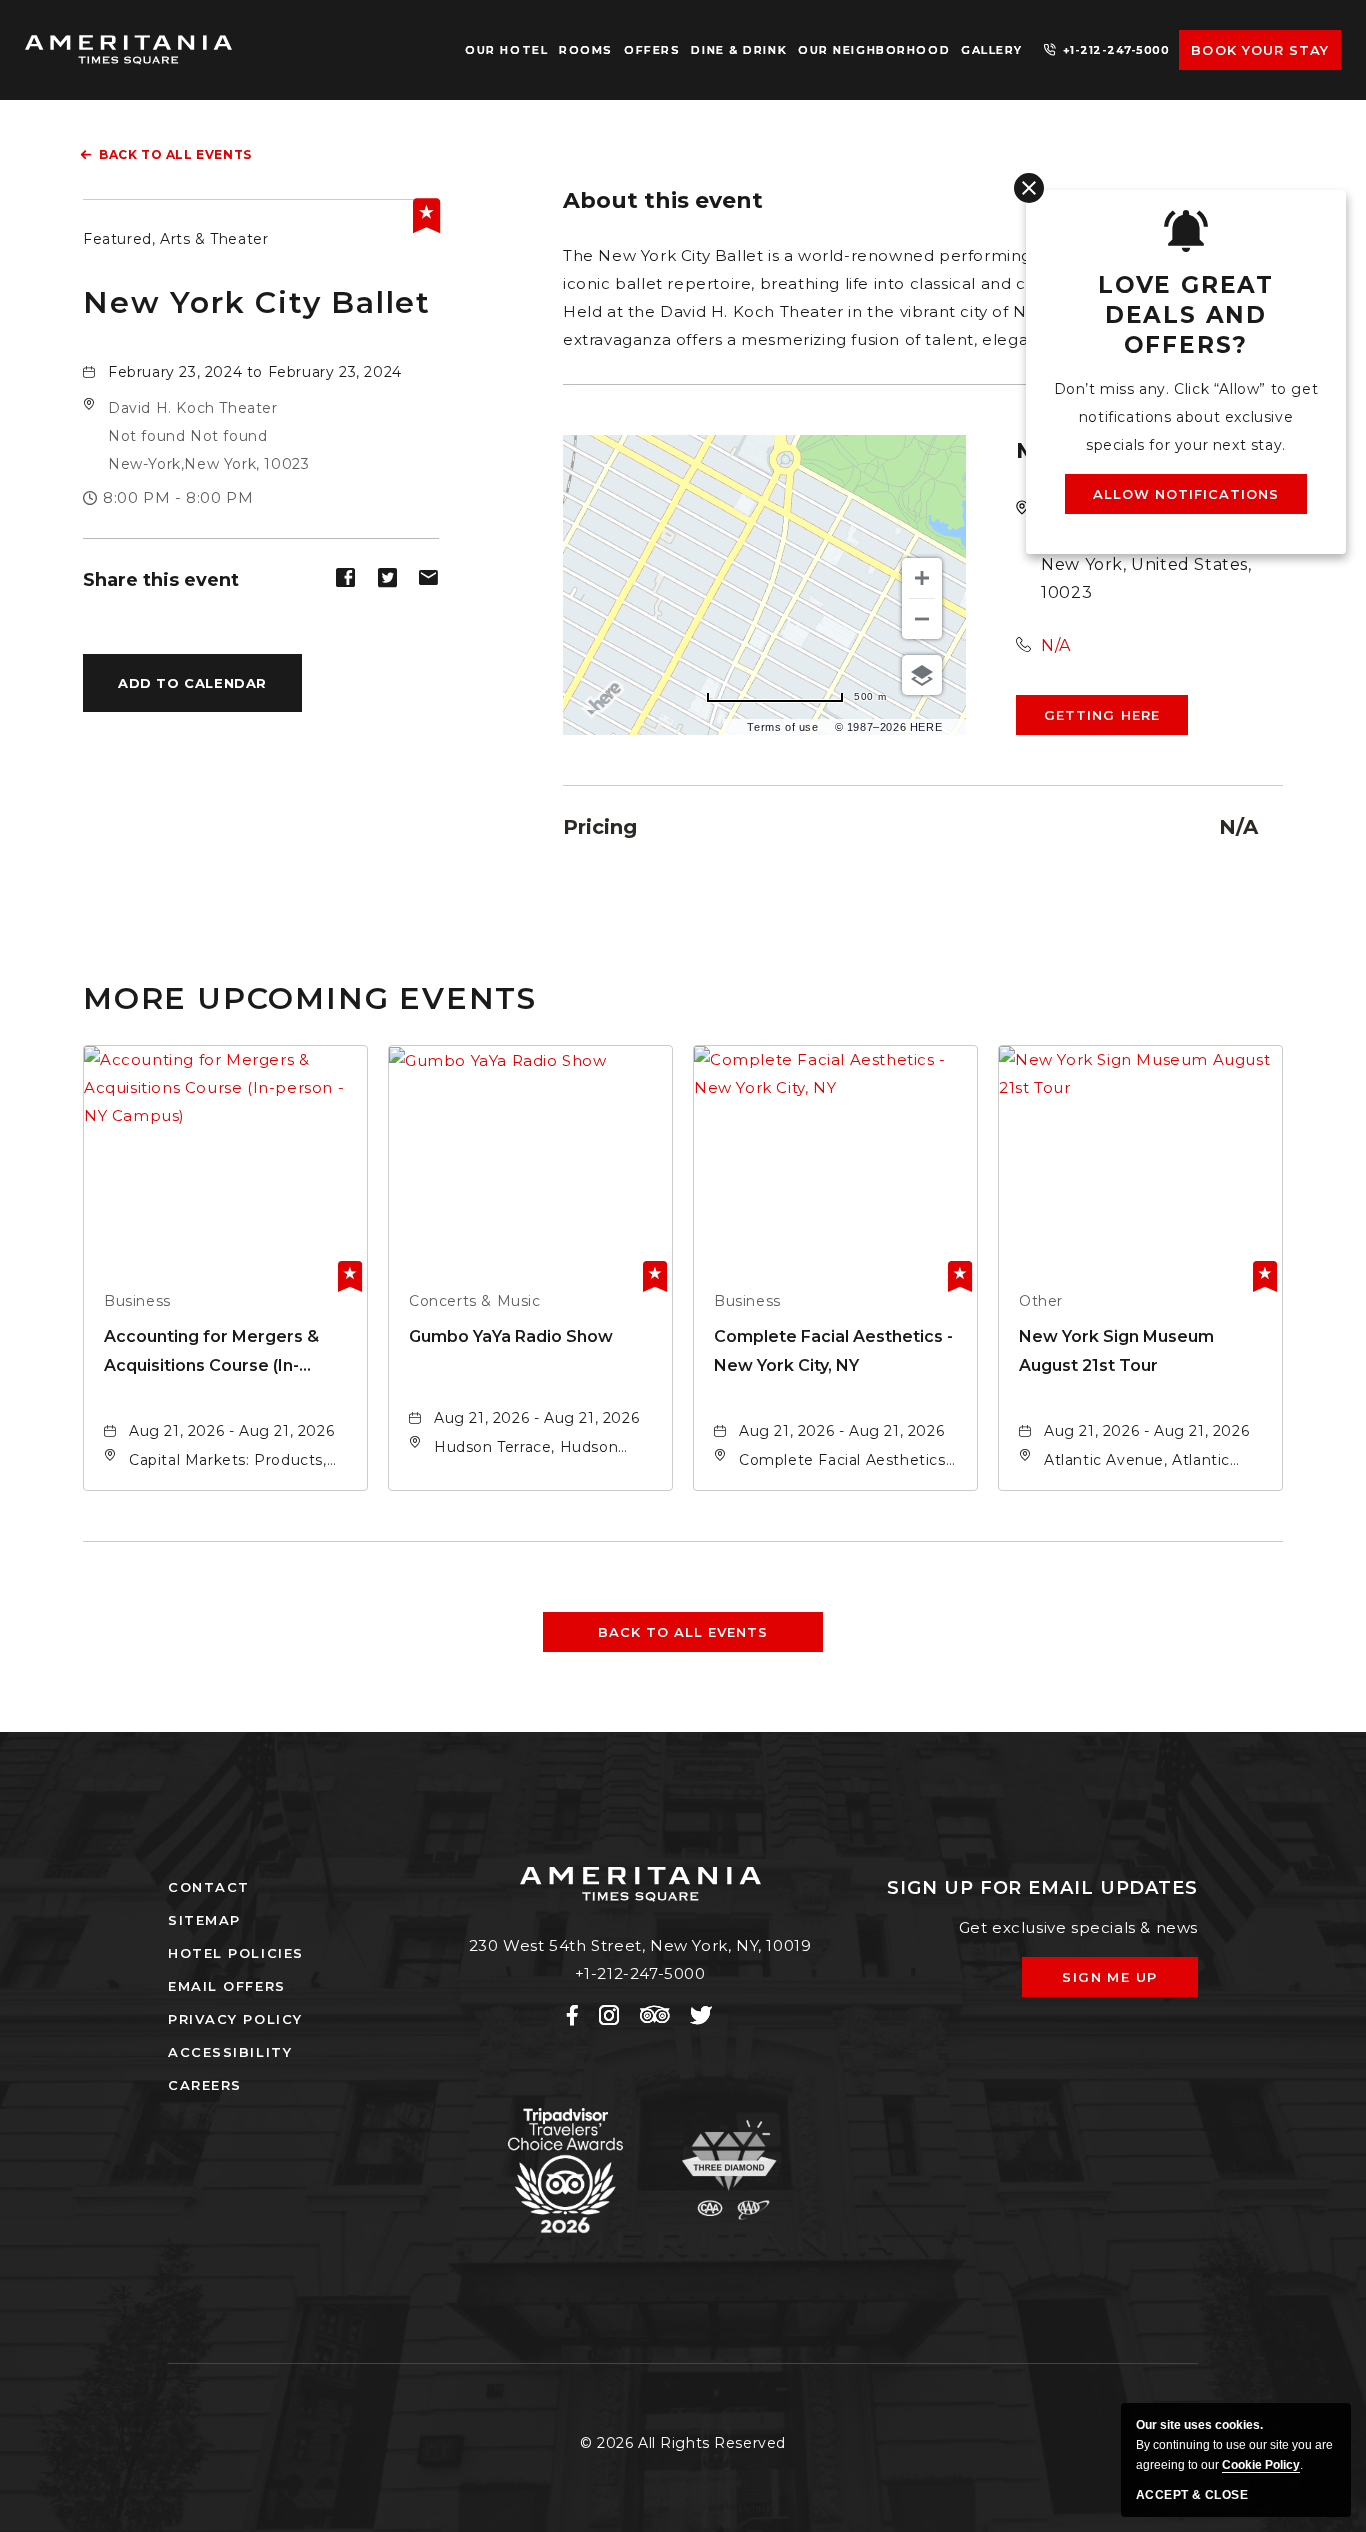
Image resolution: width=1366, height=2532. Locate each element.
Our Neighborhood (874, 50)
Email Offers (227, 1986)
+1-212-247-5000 (1116, 50)
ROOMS (586, 50)
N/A (1056, 645)
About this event (663, 201)
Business (137, 1301)
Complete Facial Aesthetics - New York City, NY (833, 1351)
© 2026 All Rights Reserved (683, 2443)
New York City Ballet (257, 302)
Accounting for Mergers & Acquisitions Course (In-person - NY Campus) (211, 1353)
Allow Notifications (1186, 494)
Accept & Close (1192, 2495)
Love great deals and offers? (1186, 315)
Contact (209, 1887)
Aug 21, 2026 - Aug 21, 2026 (231, 1431)
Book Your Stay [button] (1260, 50)
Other (1041, 1301)
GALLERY (992, 50)
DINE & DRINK (739, 50)
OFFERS (652, 50)
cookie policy (1261, 2465)
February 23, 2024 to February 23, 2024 (255, 372)
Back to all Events (175, 154)
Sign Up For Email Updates (1042, 1888)
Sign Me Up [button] (1124, 1983)
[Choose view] (922, 675)
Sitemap (204, 1920)
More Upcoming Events (310, 997)
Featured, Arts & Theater (175, 239)
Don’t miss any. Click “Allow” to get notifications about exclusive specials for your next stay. (1186, 417)
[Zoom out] (922, 619)
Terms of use (782, 727)
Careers (205, 2085)
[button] (208, 436)
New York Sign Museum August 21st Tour (1116, 1351)
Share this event (161, 580)
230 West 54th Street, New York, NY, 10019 (640, 1945)
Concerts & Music (475, 1301)
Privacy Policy (235, 2019)
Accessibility (230, 2052)
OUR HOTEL (506, 50)
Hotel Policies (236, 1953)
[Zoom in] (922, 578)
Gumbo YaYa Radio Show (511, 1336)
